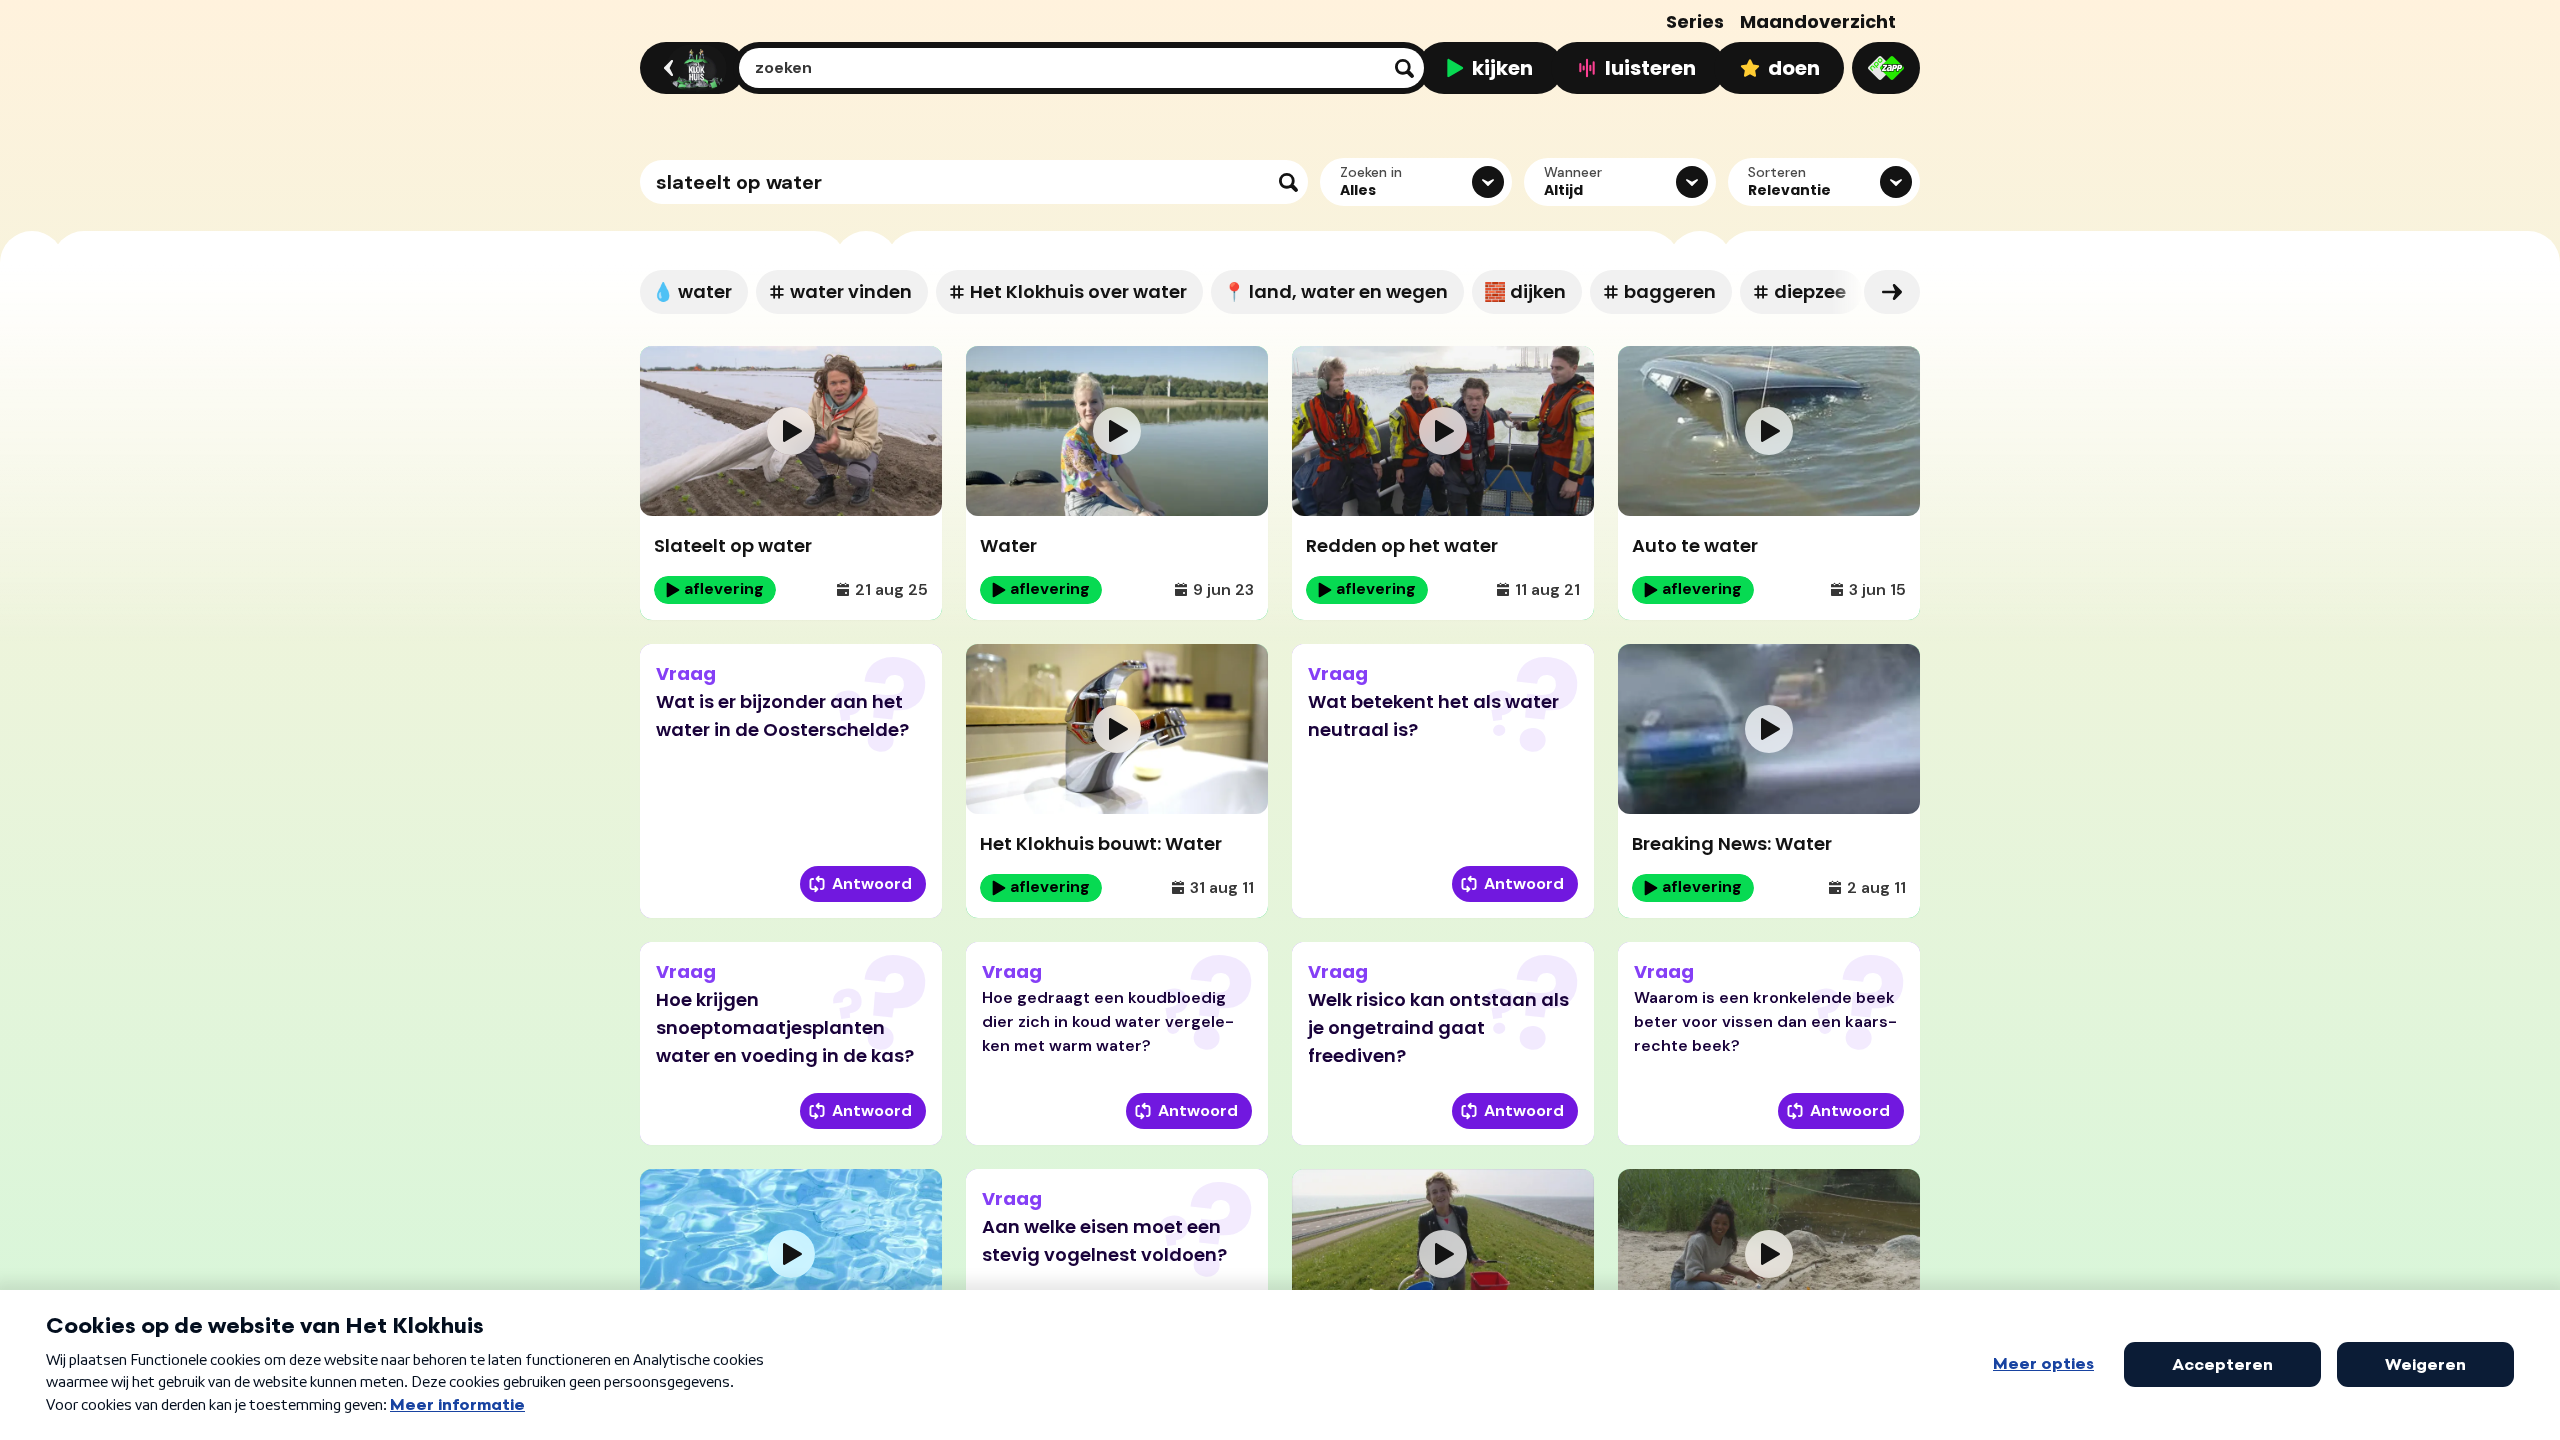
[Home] (689, 68)
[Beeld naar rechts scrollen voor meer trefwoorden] (1892, 292)
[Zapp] (1886, 68)
